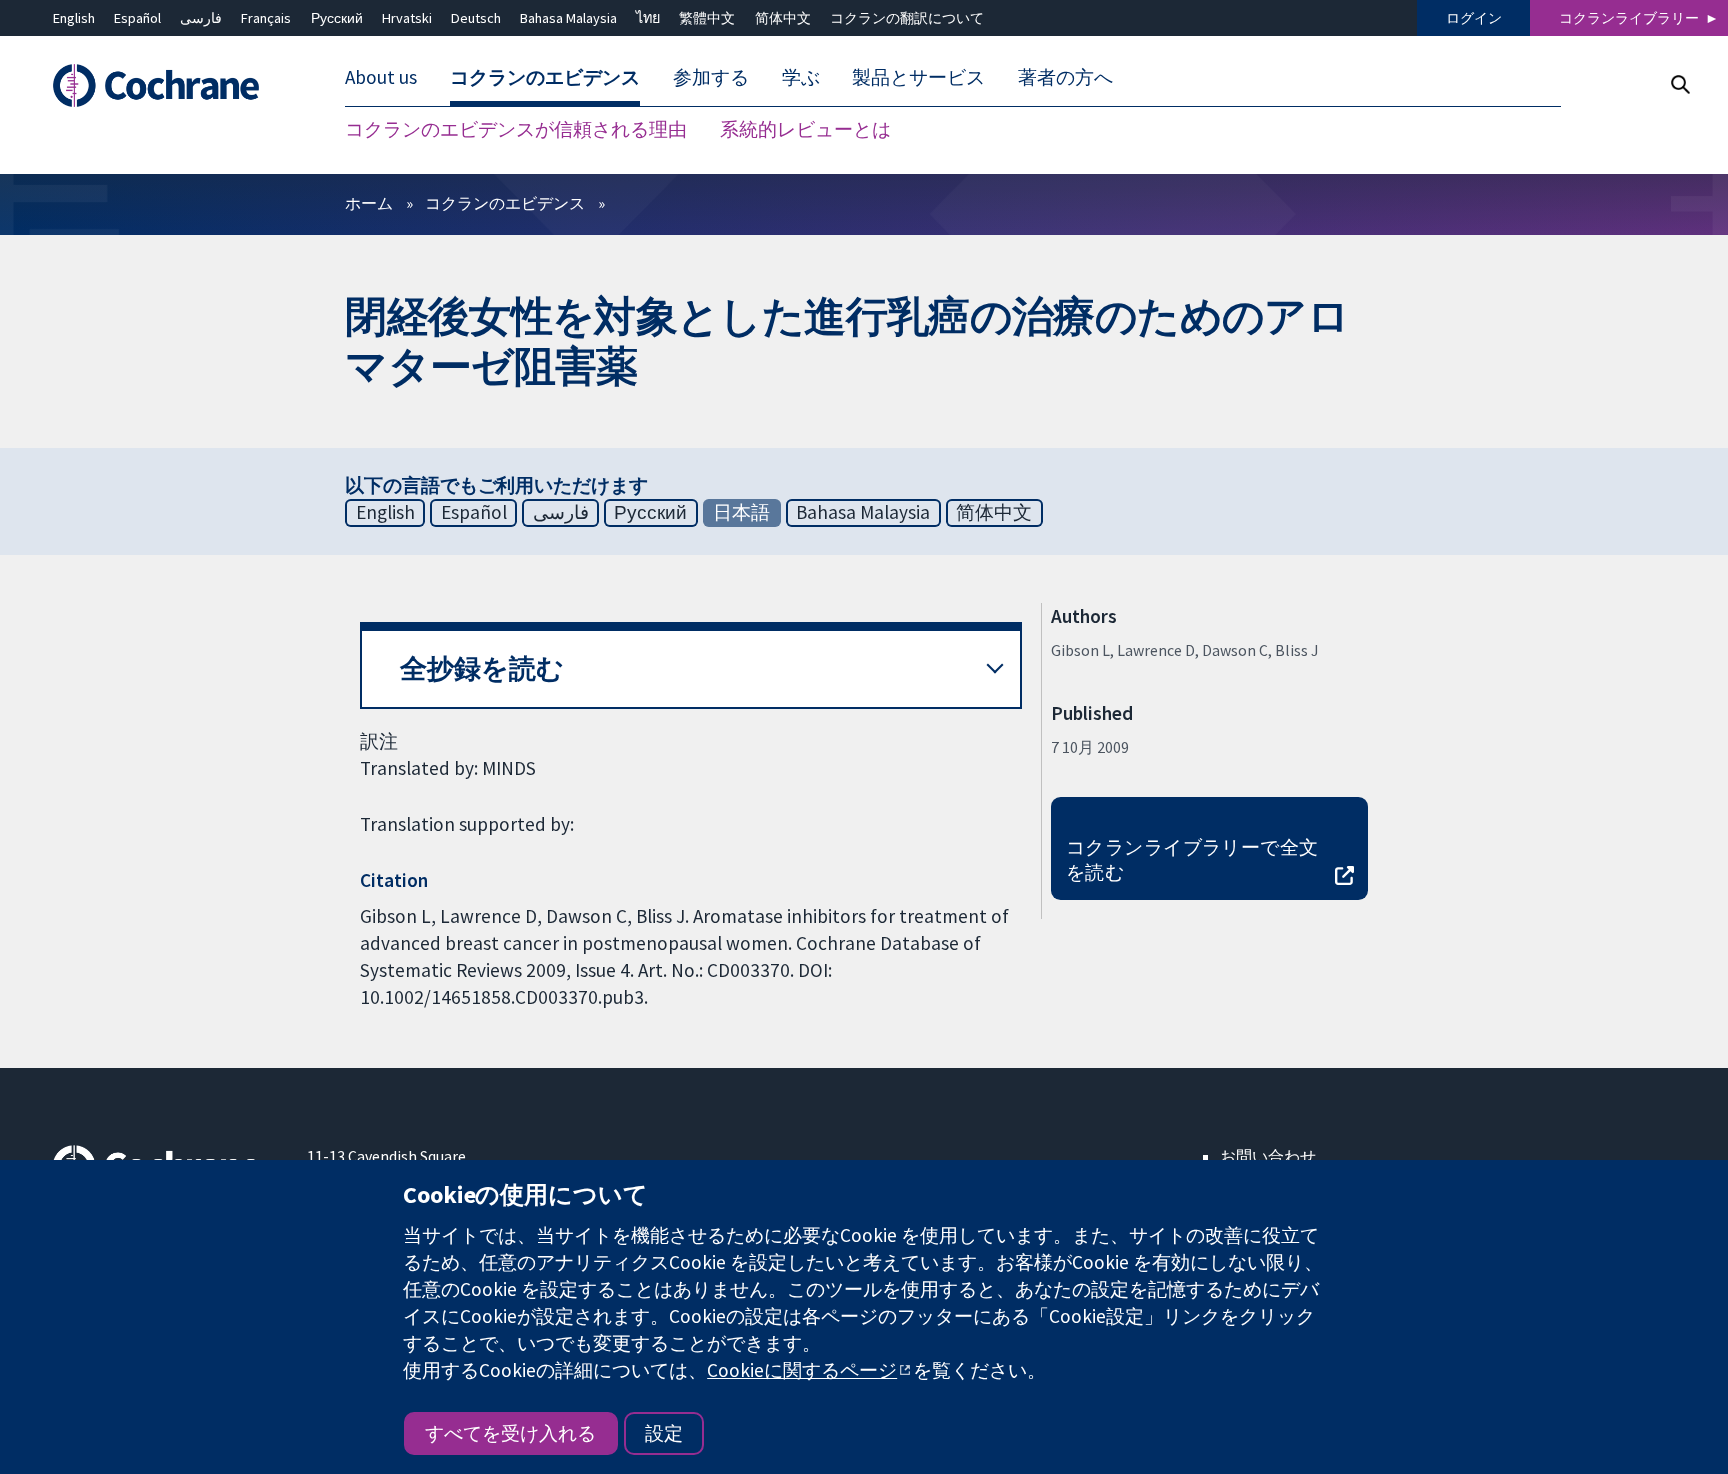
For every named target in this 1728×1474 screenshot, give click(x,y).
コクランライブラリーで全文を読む (1192, 859)
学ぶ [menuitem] (801, 78)
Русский (337, 18)
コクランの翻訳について (907, 18)
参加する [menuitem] (711, 78)
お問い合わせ (1268, 1156)
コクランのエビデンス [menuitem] (545, 78)
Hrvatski (407, 18)
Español (137, 18)
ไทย (648, 18)
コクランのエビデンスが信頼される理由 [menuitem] (516, 130)
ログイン (1474, 18)
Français (266, 18)
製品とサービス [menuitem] (918, 78)
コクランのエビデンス (505, 203)
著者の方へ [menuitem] (1065, 78)
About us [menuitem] (381, 78)
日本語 (741, 512)
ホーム (369, 203)
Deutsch (476, 18)
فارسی (201, 18)
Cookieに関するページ (802, 1370)
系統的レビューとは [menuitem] (805, 130)
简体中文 (783, 18)
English (74, 18)
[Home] (165, 86)
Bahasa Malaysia (568, 18)
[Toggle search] (1679, 84)
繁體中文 (707, 18)
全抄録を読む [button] (482, 668)
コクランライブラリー (1629, 18)
